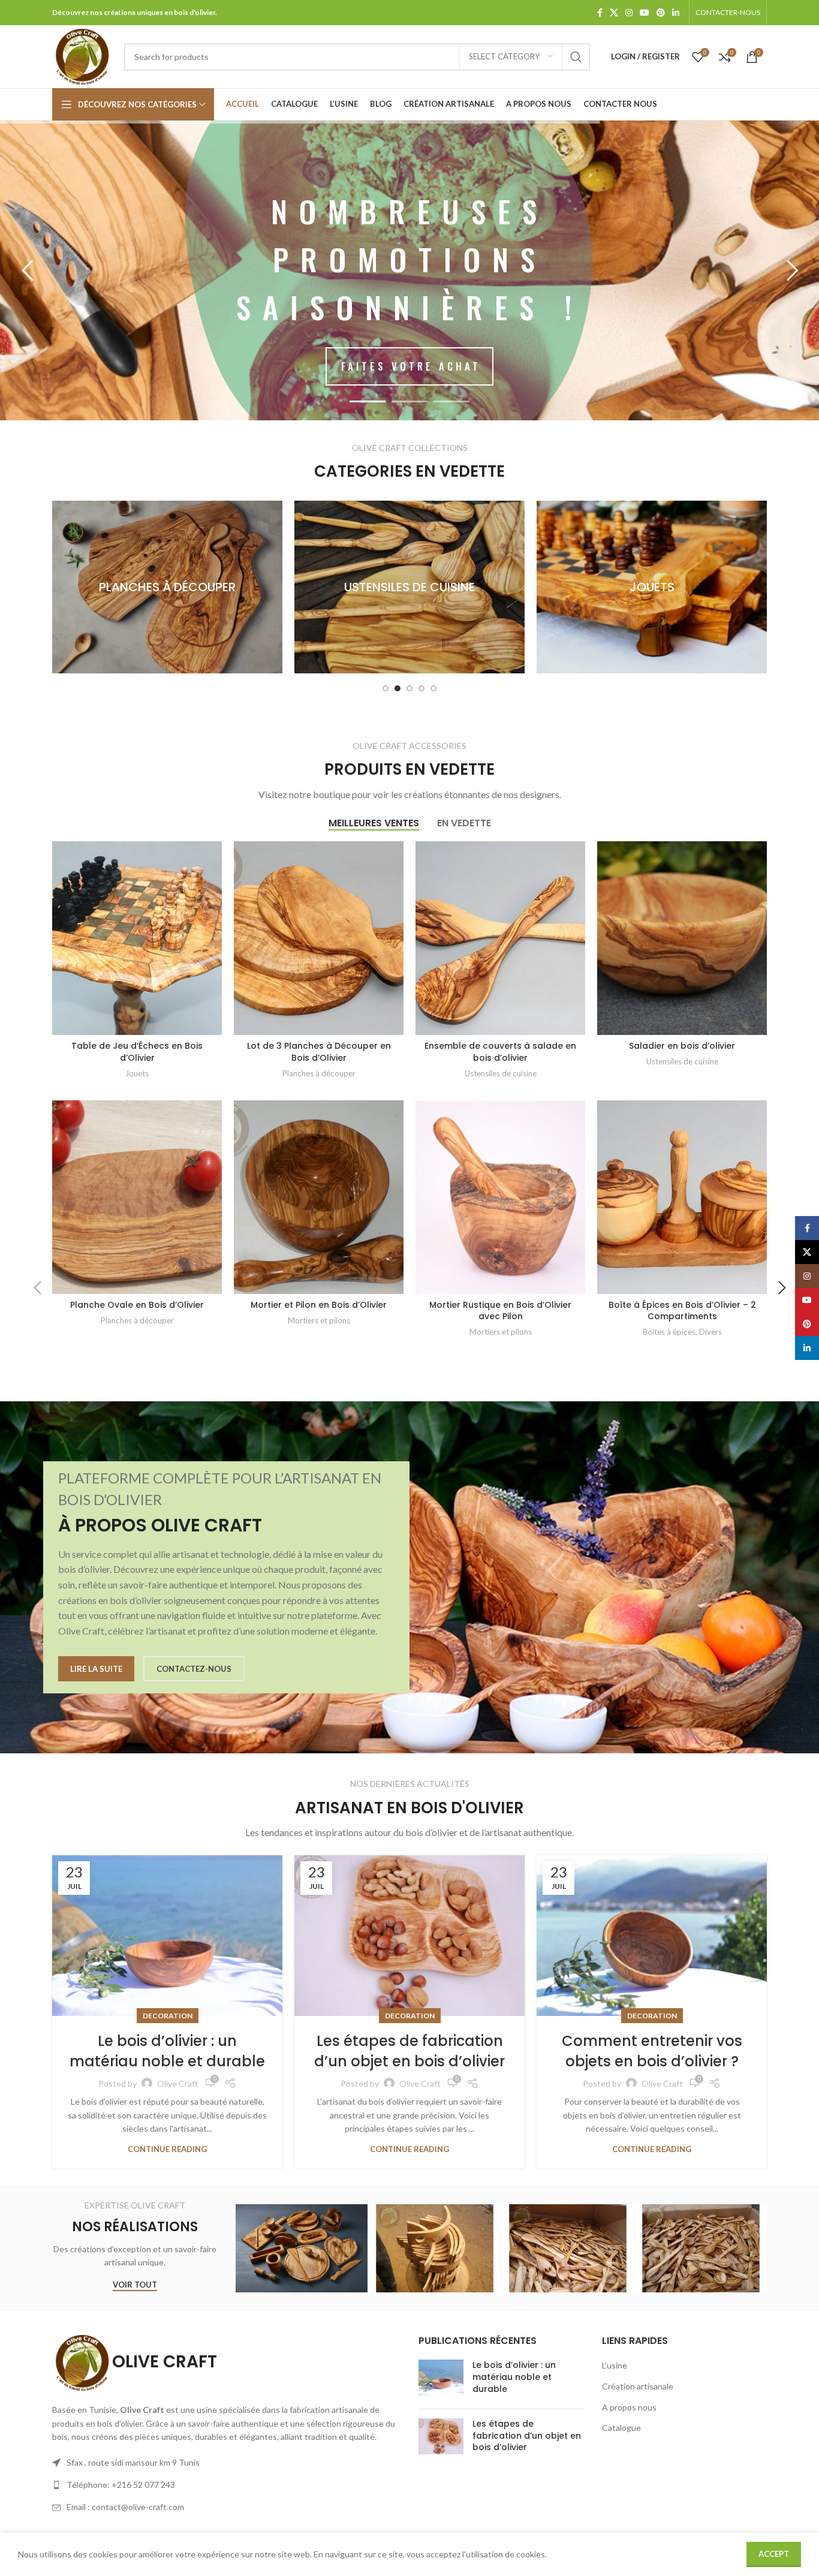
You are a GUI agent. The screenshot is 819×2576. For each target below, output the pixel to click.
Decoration (168, 2016)
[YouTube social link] (645, 13)
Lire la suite (96, 1669)
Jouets (137, 1073)
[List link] (226, 2485)
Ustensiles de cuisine (501, 1073)
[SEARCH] (576, 57)
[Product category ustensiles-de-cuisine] (167, 587)
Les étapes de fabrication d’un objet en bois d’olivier (409, 2051)
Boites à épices (669, 1332)
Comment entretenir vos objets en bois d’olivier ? (652, 2051)
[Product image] (137, 938)
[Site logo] (82, 55)
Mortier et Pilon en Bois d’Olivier (319, 1305)
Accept (774, 2554)
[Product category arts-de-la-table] (652, 587)
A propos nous (629, 2407)
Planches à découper (319, 1073)
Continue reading (167, 2149)
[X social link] (614, 13)
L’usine (615, 2365)
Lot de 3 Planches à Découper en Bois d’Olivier (319, 1052)
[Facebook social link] (600, 13)
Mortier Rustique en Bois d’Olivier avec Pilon (500, 1311)
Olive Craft (178, 2083)
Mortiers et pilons (319, 1320)
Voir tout (135, 2285)
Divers (710, 1332)
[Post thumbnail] (441, 2380)
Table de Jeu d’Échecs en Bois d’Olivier (137, 1052)
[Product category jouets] (409, 587)
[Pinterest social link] (661, 13)
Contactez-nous (194, 1669)
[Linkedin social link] (676, 13)
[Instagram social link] (629, 13)
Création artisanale (638, 2386)
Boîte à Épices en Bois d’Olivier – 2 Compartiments (682, 1311)
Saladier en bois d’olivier (682, 1046)
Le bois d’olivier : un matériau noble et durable (167, 2051)
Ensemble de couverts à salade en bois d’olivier (500, 1052)
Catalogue (621, 2428)
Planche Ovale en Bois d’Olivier (137, 1305)
